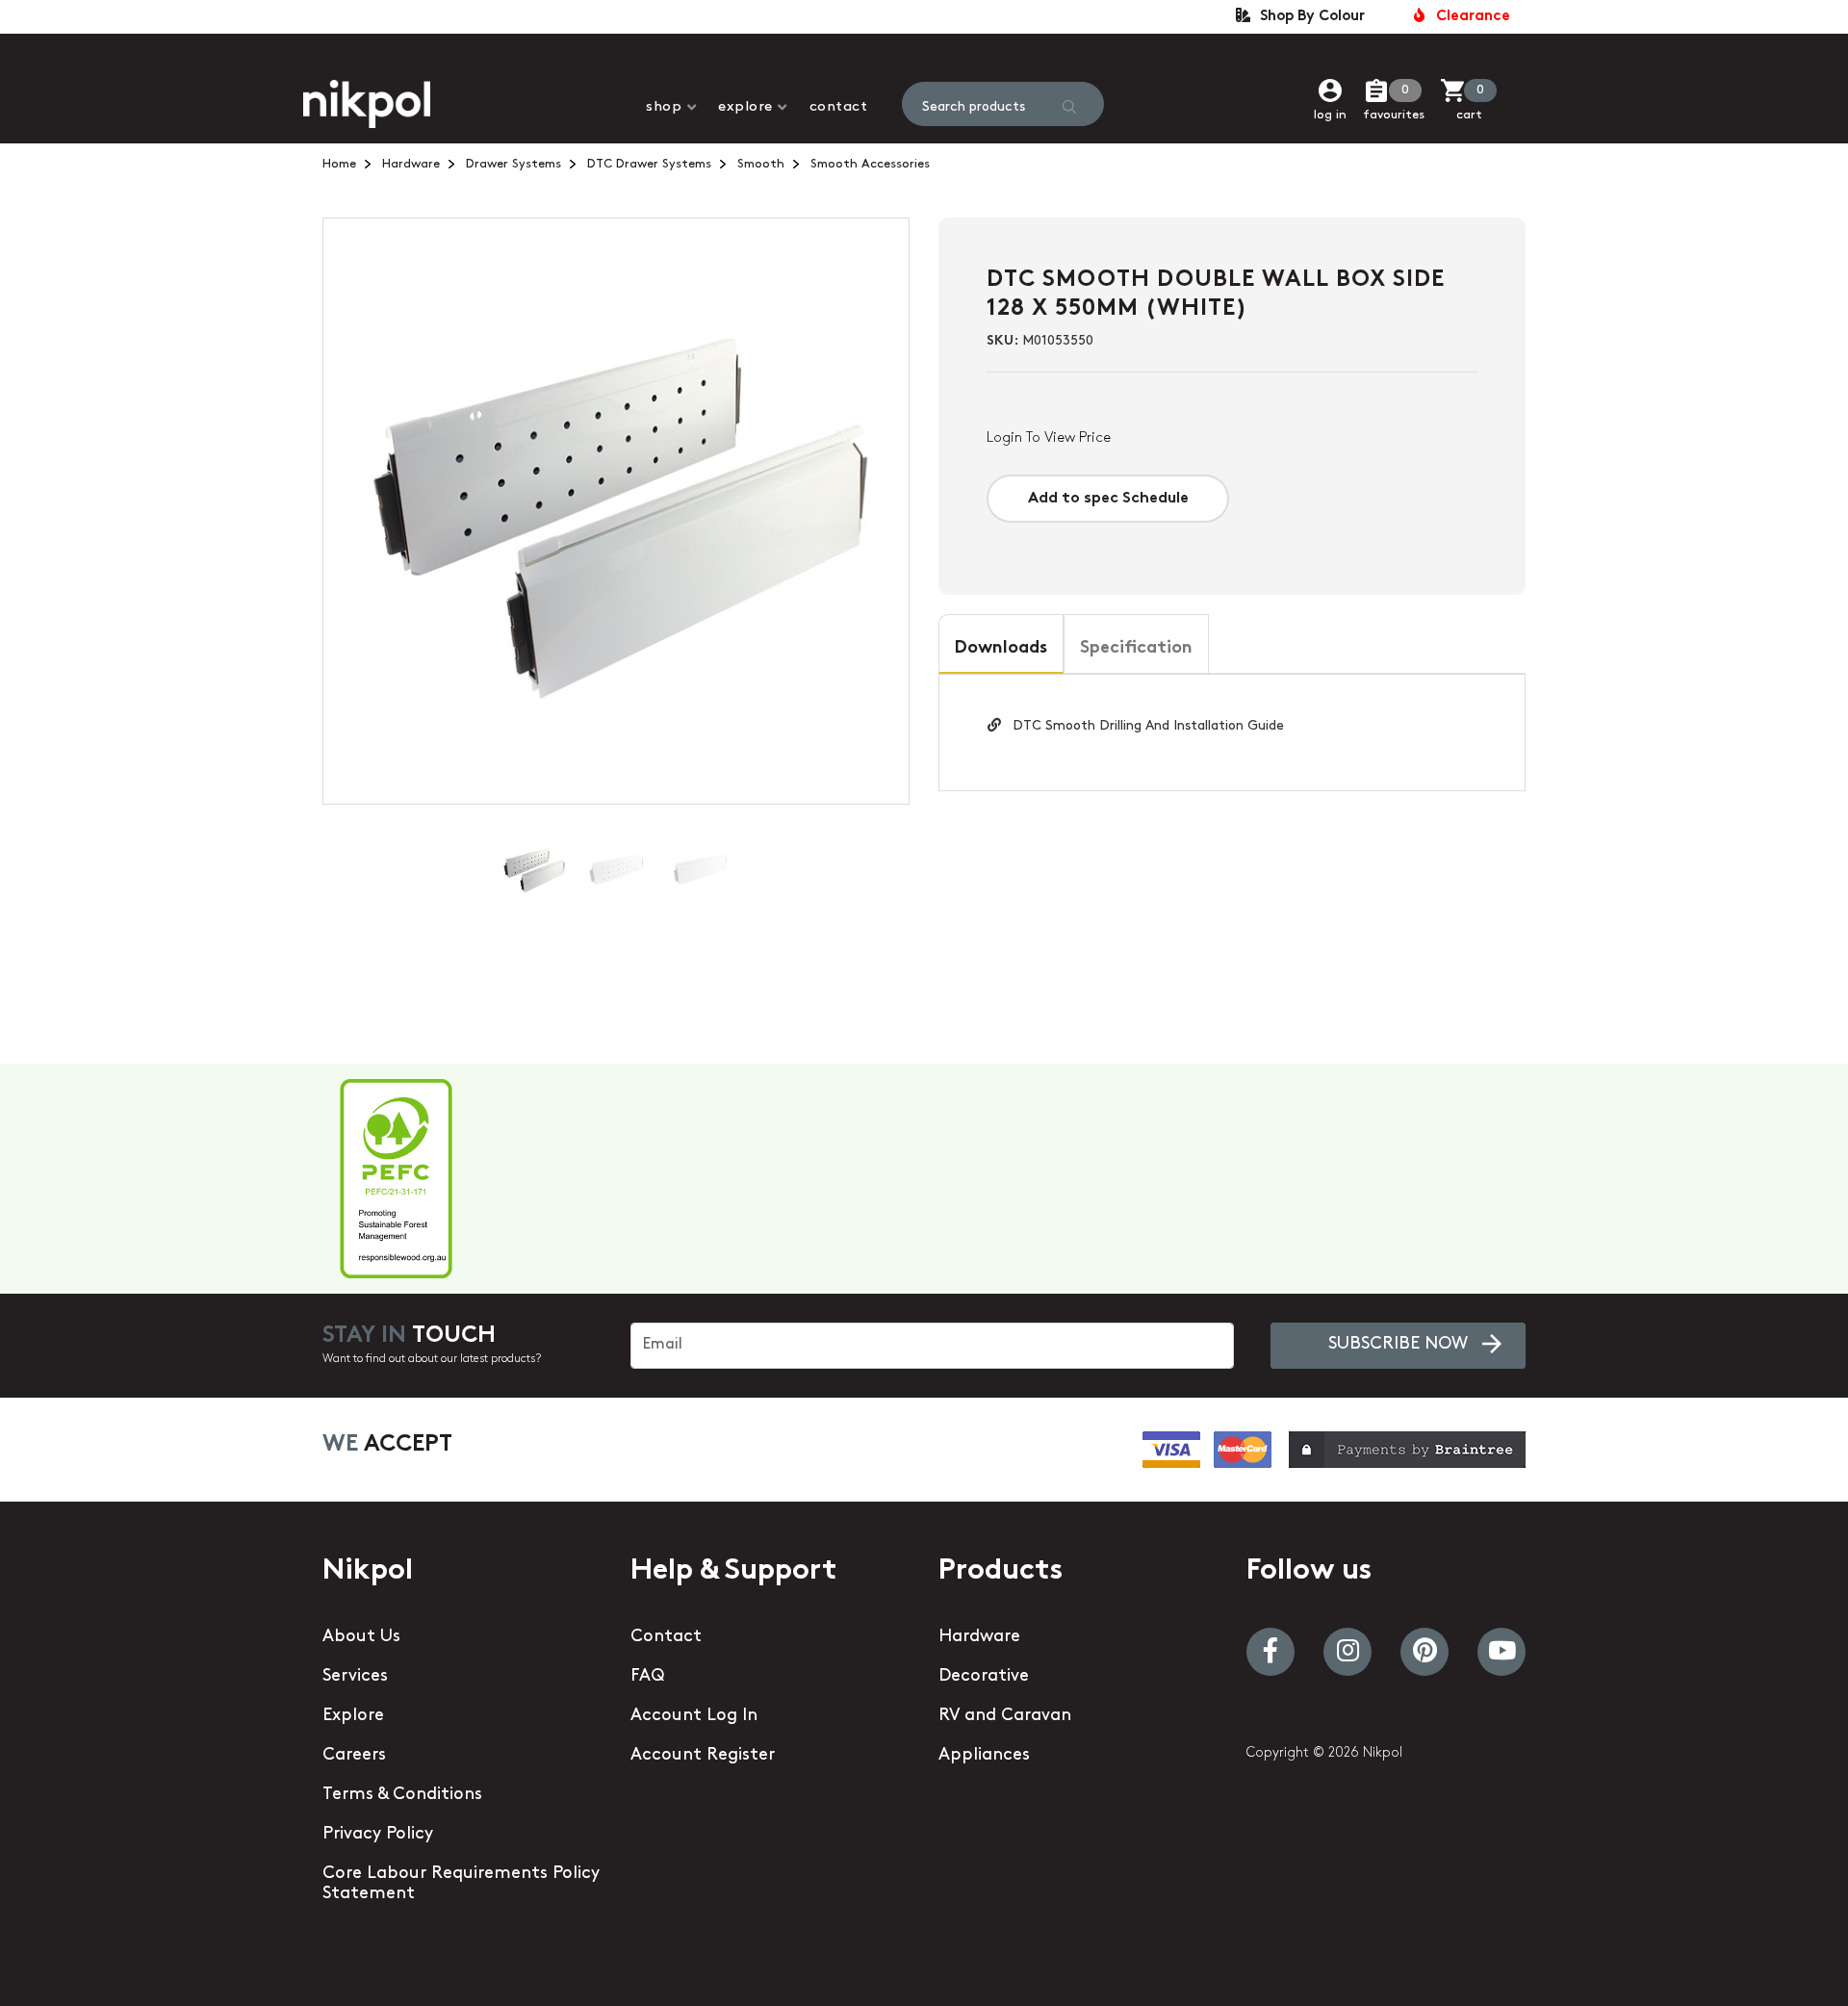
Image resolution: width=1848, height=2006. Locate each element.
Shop (664, 107)
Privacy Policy (378, 1835)
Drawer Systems (513, 164)
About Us (361, 1637)
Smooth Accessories (870, 164)
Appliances (984, 1756)
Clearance (1469, 17)
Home (339, 164)
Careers (354, 1756)
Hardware (411, 164)
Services (355, 1677)
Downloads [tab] (1001, 649)
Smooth (761, 164)
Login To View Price (1049, 438)
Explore (745, 107)
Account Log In (694, 1716)
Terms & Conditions (402, 1795)
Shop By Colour (1309, 17)
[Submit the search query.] (1069, 107)
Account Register (703, 1756)
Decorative (984, 1677)
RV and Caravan (1005, 1716)
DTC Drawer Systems (649, 164)
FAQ (647, 1677)
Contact (839, 107)
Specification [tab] (1136, 649)
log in (1330, 115)
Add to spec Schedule (1108, 499)
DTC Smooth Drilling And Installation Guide (1142, 726)
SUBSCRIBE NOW (1398, 1345)
